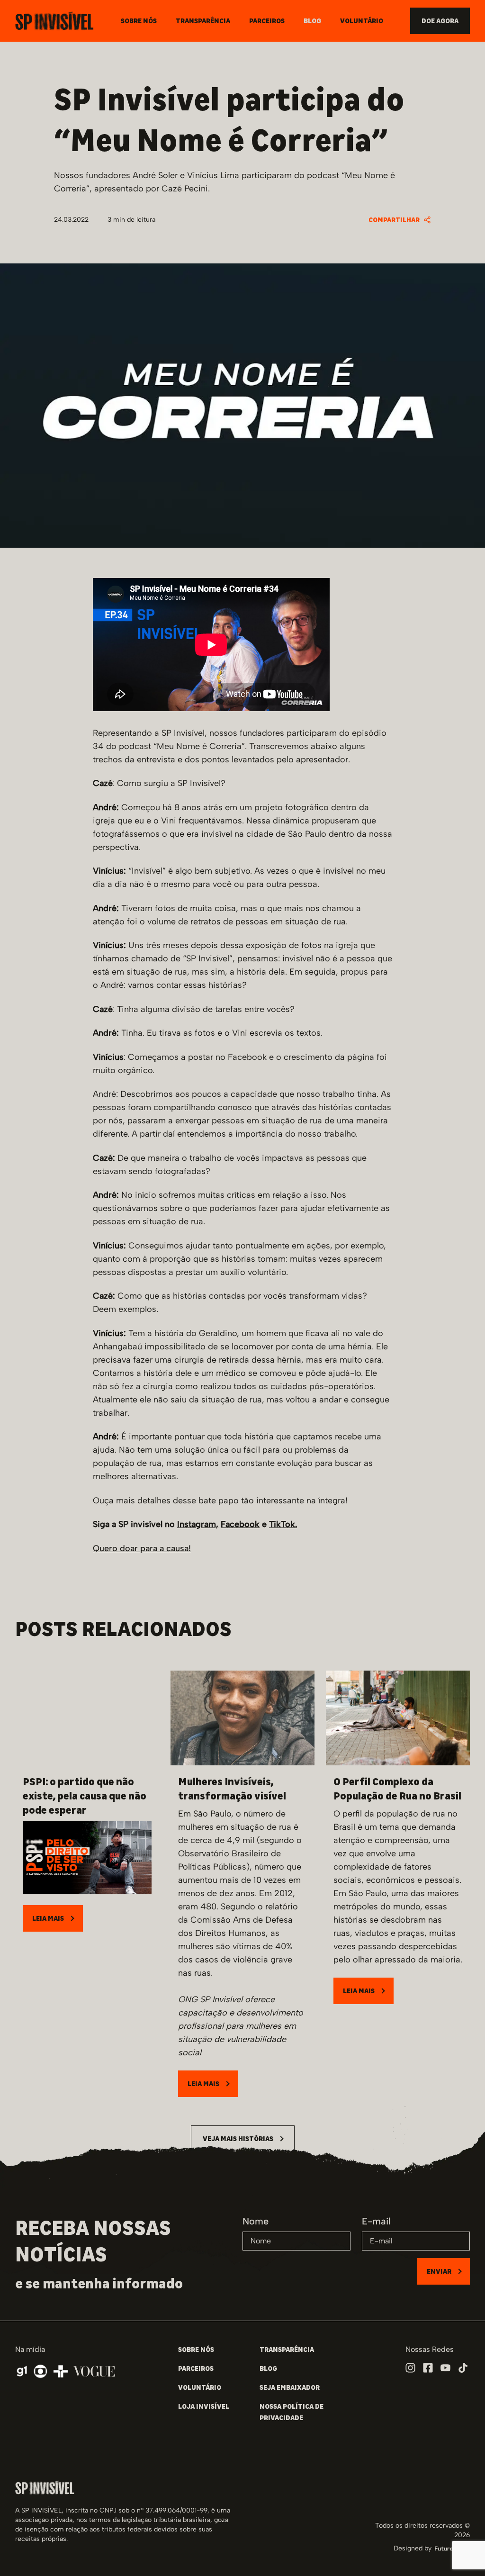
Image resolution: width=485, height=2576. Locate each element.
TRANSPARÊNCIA (287, 2350)
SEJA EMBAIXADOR (290, 2387)
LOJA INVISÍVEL (204, 2406)
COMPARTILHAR (394, 220)
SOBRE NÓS (196, 2350)
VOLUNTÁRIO (200, 2387)
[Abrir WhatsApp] (461, 2552)
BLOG (268, 2368)
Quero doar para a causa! (142, 1548)
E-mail (376, 2221)
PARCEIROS (196, 2368)
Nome (256, 2221)
